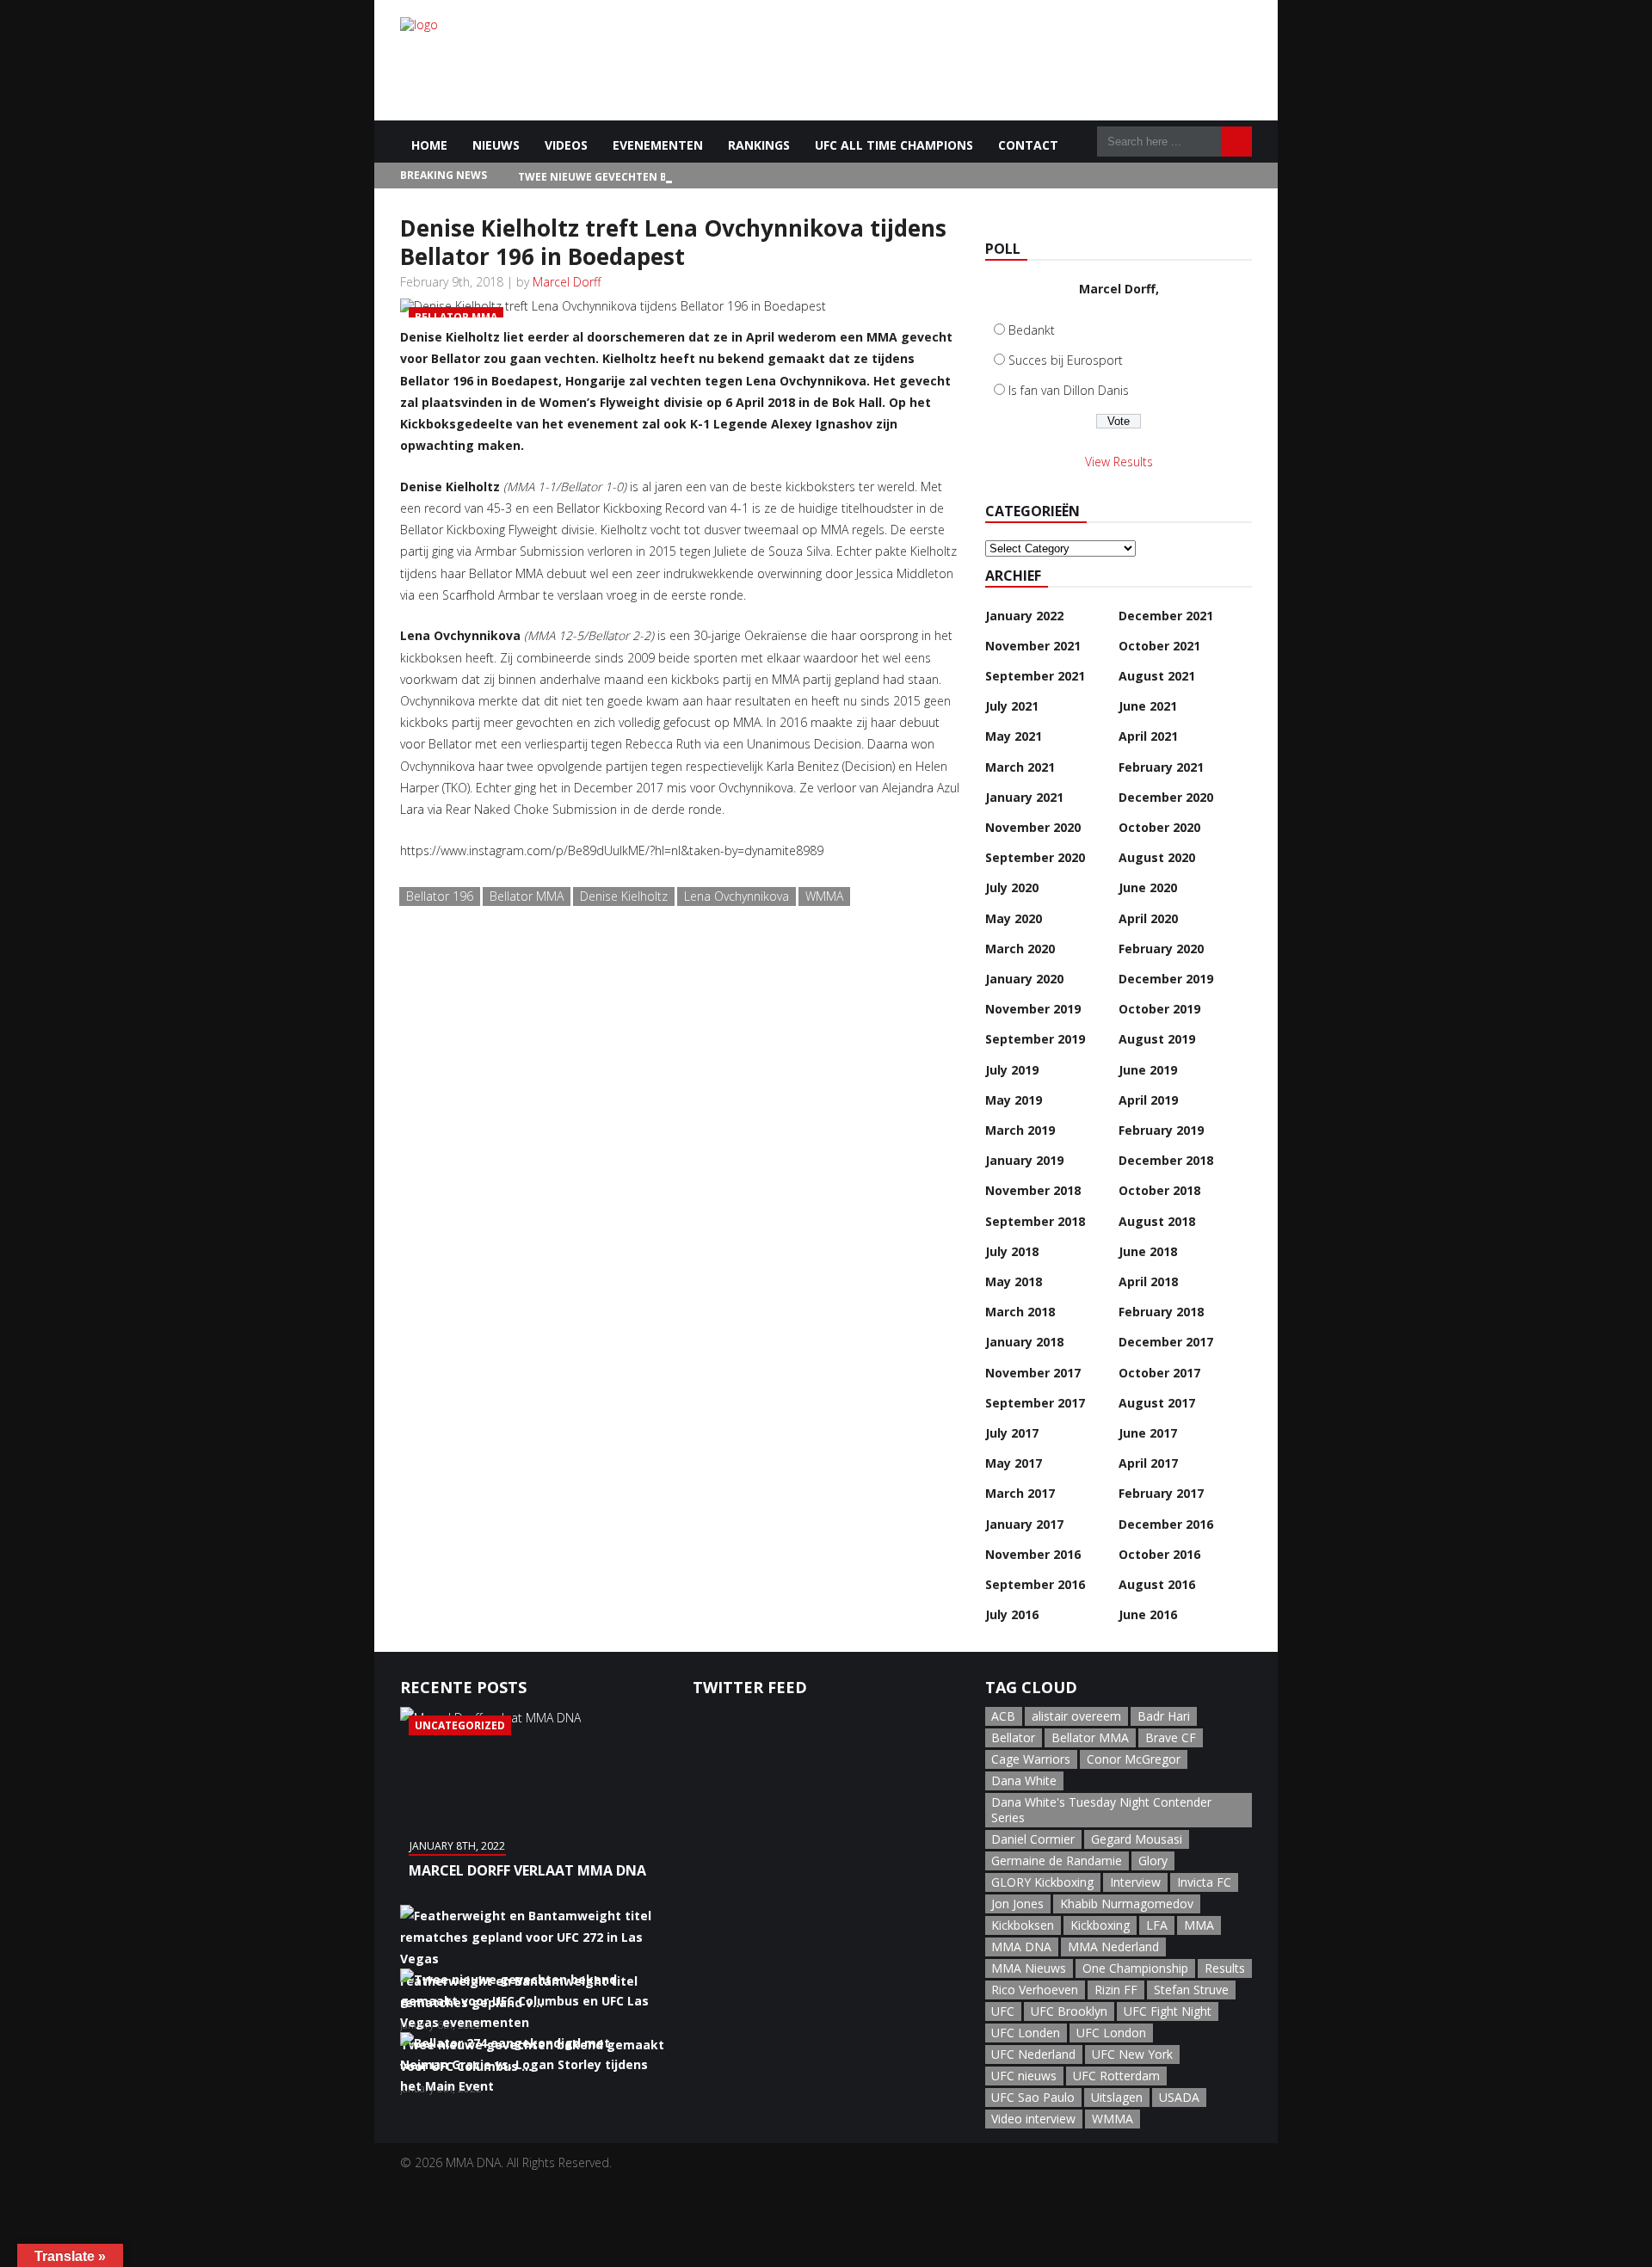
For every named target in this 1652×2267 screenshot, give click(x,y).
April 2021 (1148, 736)
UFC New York (1132, 2054)
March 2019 (1020, 1130)
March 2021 (1020, 767)
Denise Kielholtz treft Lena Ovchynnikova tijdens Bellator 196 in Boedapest (673, 242)
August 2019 (1157, 1039)
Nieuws (496, 145)
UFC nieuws (1024, 2076)
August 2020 (1157, 857)
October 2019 (1159, 1009)
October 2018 (1159, 1190)
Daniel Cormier (1033, 1839)
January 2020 (1024, 979)
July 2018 (1012, 1251)
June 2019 (1148, 1070)
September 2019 (1035, 1039)
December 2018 (1166, 1160)
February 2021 (1161, 767)
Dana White (1024, 1780)
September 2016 (1035, 1584)
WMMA (824, 896)
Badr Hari (1164, 1716)
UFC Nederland (1033, 2054)
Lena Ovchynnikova (737, 896)
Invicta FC (1204, 1882)
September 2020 (1035, 857)
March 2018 (1020, 1312)
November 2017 (1033, 1373)
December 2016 (1166, 1524)
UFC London (1111, 2033)
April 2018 (1148, 1281)
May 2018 (1014, 1281)
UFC (1003, 2011)
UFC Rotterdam (1116, 2076)
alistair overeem (1076, 1716)
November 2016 (1033, 1554)
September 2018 (1035, 1221)
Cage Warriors (1031, 1759)
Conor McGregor (1134, 1759)
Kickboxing (1100, 1925)
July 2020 (1012, 887)
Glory (1153, 1860)
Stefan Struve (1191, 1990)
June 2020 (1148, 887)
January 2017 (1024, 1524)
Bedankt (1032, 330)
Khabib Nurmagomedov (1127, 1904)
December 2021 (1166, 616)
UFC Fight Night (1168, 2011)
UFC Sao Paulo (1033, 2097)
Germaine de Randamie (1057, 1860)
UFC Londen (1026, 2033)
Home (429, 145)
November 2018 (1033, 1190)
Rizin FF (1116, 1990)
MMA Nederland (1113, 1947)
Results (1225, 1968)
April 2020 (1148, 918)
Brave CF (1171, 1737)
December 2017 (1166, 1342)
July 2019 (1012, 1070)
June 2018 (1148, 1251)
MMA (1199, 1925)
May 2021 (1014, 736)
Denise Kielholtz (624, 896)
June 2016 (1148, 1614)
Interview (1135, 1882)
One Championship (1135, 1968)
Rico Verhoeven (1035, 1990)
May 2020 (1014, 918)
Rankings (759, 145)
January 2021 (1024, 797)
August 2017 (1157, 1403)
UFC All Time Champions (894, 145)
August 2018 (1157, 1221)
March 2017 (1020, 1493)
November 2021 (1033, 646)
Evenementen (658, 145)
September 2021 (1035, 676)
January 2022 (1024, 616)
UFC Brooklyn (1069, 2011)
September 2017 (1035, 1403)
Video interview (1033, 2119)
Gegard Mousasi (1137, 1839)
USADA (1179, 2097)
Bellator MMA (527, 896)
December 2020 (1166, 797)
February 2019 (1161, 1130)
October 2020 (1159, 827)
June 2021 (1148, 706)
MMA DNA (1021, 1947)
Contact (1028, 145)
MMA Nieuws (1029, 1968)
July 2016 (1012, 1614)
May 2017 (1014, 1463)
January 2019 (1024, 1160)
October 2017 (1159, 1373)
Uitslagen (1117, 2097)
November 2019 (1033, 1009)
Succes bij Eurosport (1066, 360)
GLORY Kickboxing (1042, 1882)
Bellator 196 (440, 896)
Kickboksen (1023, 1925)
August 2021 (1157, 676)
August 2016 (1157, 1584)
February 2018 (1161, 1312)
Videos (566, 145)
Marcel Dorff (567, 282)
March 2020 (1020, 949)
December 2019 (1166, 979)
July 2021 (1012, 706)
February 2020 (1161, 949)
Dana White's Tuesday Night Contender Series (1101, 1810)
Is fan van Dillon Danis (1069, 390)
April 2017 (1148, 1463)
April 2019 (1148, 1100)
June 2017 (1148, 1433)
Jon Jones (1017, 1904)
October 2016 (1159, 1554)
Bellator (1013, 1737)
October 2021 (1159, 646)
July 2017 (1012, 1433)
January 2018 (1024, 1342)
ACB (1003, 1716)
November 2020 (1033, 827)
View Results (1119, 462)
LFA (1157, 1925)
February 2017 (1161, 1493)
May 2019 (1014, 1100)
